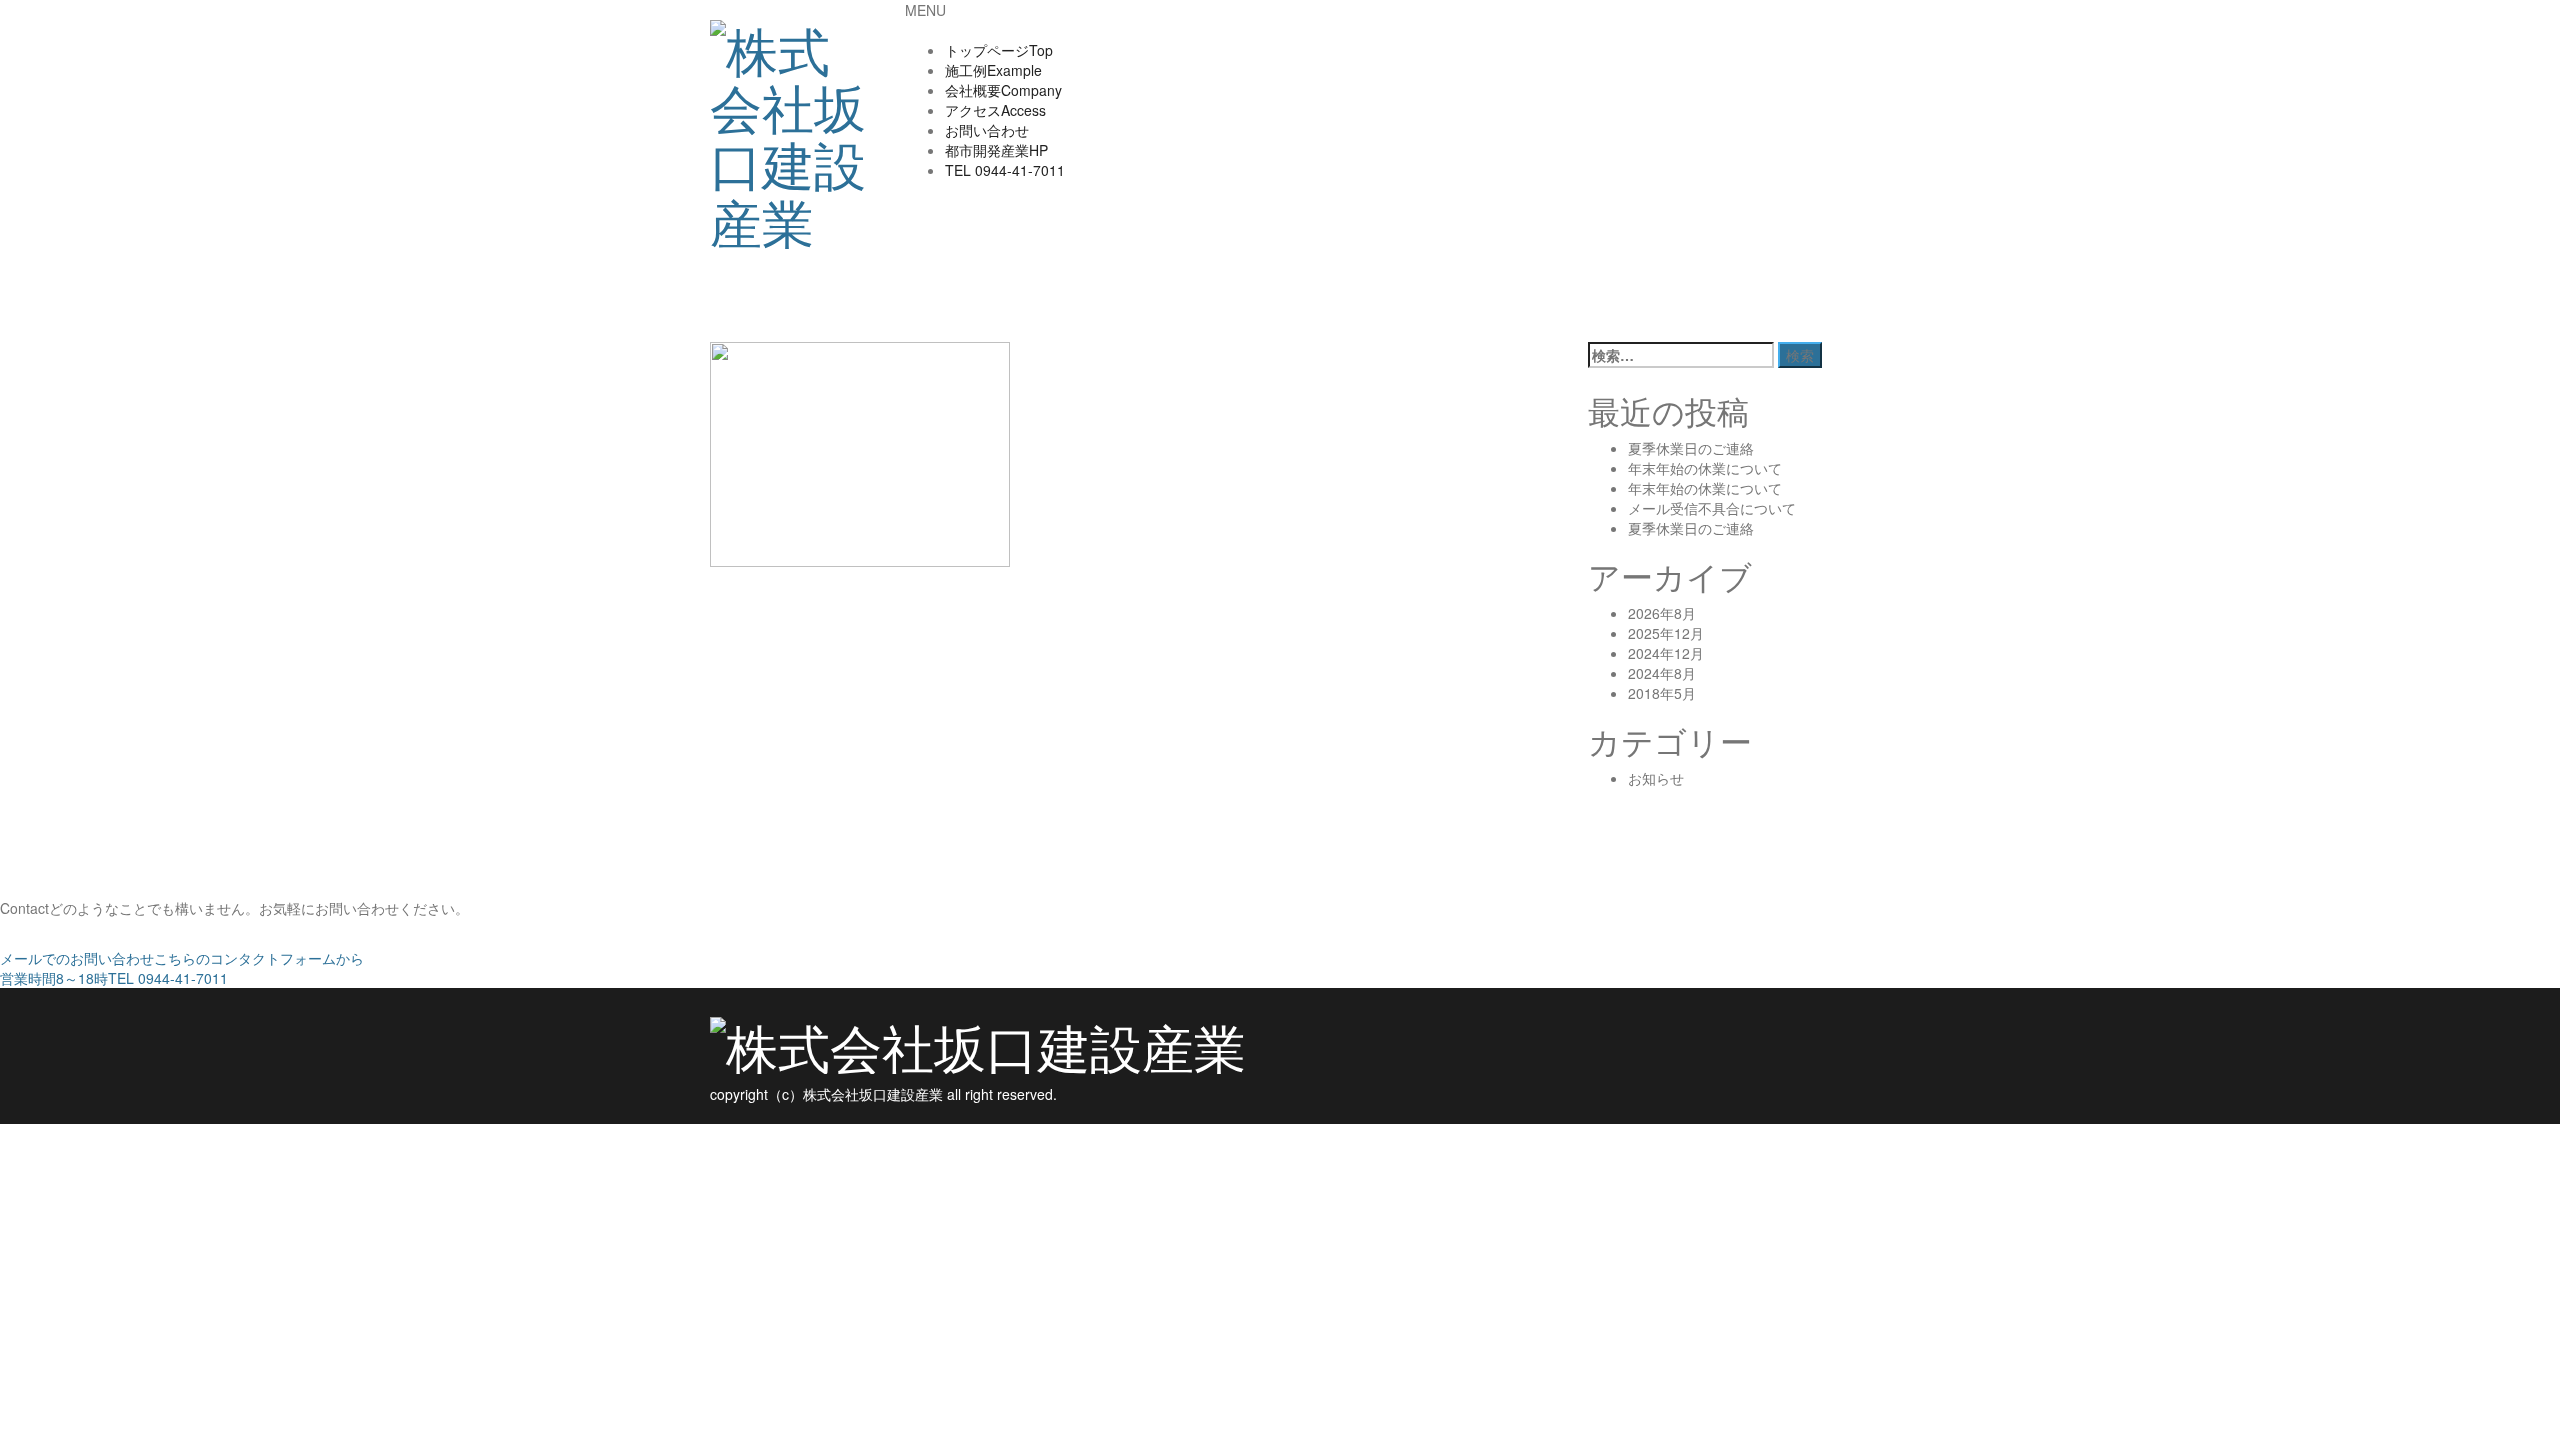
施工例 (993, 70)
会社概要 (1003, 90)
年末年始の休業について (1705, 468)
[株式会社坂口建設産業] (792, 125)
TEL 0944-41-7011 (114, 978)
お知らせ (1656, 778)
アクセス (995, 110)
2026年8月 (1662, 613)
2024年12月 (1666, 653)
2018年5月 (1662, 693)
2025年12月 (1666, 633)
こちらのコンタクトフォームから (182, 958)
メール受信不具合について (1712, 508)
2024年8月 (1662, 673)
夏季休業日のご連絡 (1691, 448)
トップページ (999, 50)
